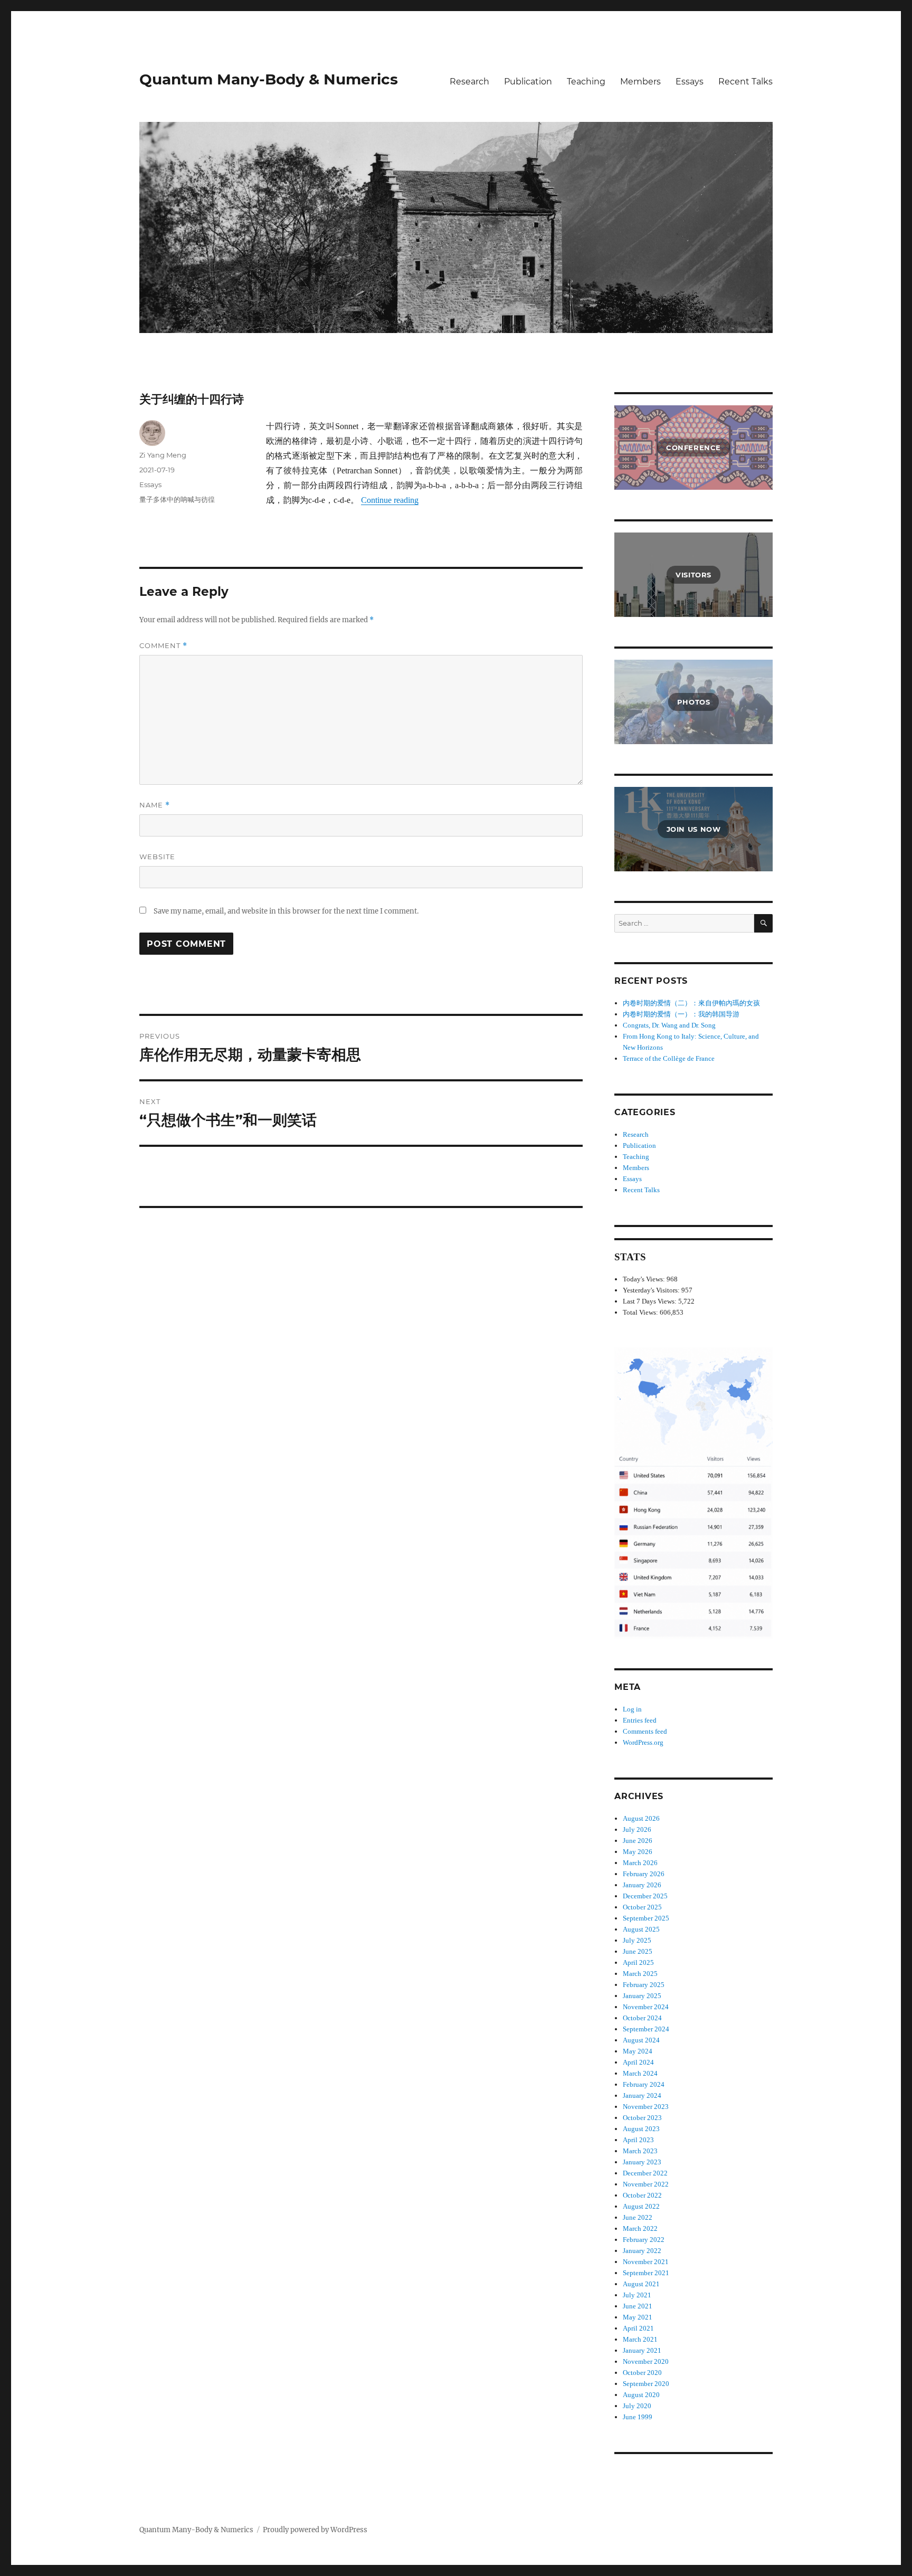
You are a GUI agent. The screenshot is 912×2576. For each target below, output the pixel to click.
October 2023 (642, 2118)
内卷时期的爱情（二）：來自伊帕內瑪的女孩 (691, 1003)
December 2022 (645, 2173)
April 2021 (638, 2328)
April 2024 (638, 2062)
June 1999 (638, 2417)
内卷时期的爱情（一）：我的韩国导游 (681, 1014)
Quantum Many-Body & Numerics (269, 79)
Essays (690, 82)
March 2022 (640, 2228)
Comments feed (645, 1731)
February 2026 (644, 1874)
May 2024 (638, 2051)
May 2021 (638, 2317)
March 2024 (640, 2073)
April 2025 (638, 1962)
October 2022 (642, 2195)
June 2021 (638, 2306)
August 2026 (641, 1818)
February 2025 (644, 1985)
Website (157, 857)
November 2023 (646, 2107)
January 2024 (642, 2095)
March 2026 (640, 1863)
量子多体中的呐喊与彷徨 (177, 499)
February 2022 (644, 2240)
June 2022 (638, 2217)
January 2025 (642, 1996)
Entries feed (640, 1720)
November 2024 (646, 2007)
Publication (528, 82)
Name (155, 805)
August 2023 (641, 2129)
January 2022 (642, 2251)
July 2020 (637, 2406)
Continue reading (390, 500)
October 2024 (642, 2018)
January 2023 (642, 2162)
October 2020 (642, 2373)
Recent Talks (745, 82)
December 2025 (645, 1896)
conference (693, 448)
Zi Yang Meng (163, 455)
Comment (163, 646)
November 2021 (646, 2262)
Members (640, 82)
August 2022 (641, 2206)
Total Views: (641, 1312)
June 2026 (638, 1841)
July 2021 (637, 2295)
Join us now (694, 829)
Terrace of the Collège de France (669, 1058)
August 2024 (641, 2040)
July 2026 (637, 1829)
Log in (632, 1709)
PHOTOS (694, 702)
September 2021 (646, 2273)
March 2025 (640, 1974)
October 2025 (642, 1907)
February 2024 (644, 2084)
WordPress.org (643, 1742)
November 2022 (646, 2184)
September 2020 (646, 2384)
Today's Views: (645, 1279)
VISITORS (693, 575)
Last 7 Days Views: (650, 1301)
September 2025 (646, 1918)
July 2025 (637, 1940)
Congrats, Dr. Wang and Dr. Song (669, 1025)
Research (469, 82)
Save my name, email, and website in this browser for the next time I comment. (286, 911)
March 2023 (640, 2151)
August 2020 (641, 2395)
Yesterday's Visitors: (652, 1290)
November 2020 (646, 2361)
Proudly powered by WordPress (315, 2530)
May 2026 (638, 1852)
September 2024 (646, 2029)
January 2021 (642, 2350)
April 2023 (638, 2140)
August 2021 (641, 2284)
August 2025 (641, 1929)
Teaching (586, 82)
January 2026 (642, 1885)
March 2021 (640, 2339)
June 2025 (638, 1951)
